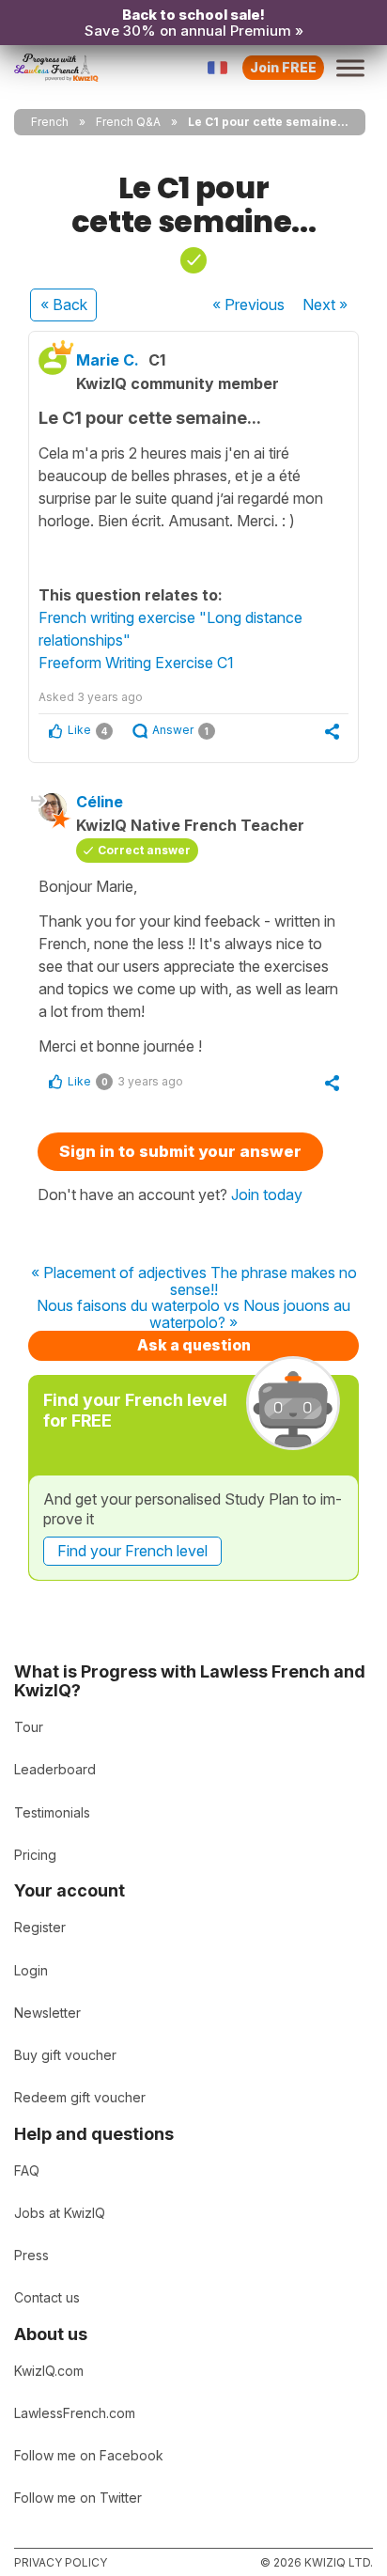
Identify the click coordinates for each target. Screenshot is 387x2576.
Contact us (47, 2297)
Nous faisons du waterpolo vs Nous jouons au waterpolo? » (193, 1314)
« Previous (248, 304)
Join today (267, 1194)
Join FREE (283, 67)
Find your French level (132, 1551)
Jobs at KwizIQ (60, 2213)
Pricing (35, 1855)
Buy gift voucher (65, 2055)
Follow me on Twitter (78, 2498)
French (50, 122)
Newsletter (47, 2013)
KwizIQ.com (49, 2371)
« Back (64, 304)
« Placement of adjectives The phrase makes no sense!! (194, 1281)
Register (40, 1927)
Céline (100, 802)
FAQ (27, 2170)
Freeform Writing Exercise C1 (136, 663)
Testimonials (52, 1812)
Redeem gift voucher (80, 2097)
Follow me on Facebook (89, 2455)
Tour (29, 1727)
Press (31, 2255)
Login (31, 1970)
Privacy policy (61, 2562)
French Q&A (128, 122)
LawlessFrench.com (75, 2413)
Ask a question (194, 1345)
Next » (325, 304)
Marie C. (108, 360)
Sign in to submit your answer (180, 1151)
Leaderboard (55, 1769)
